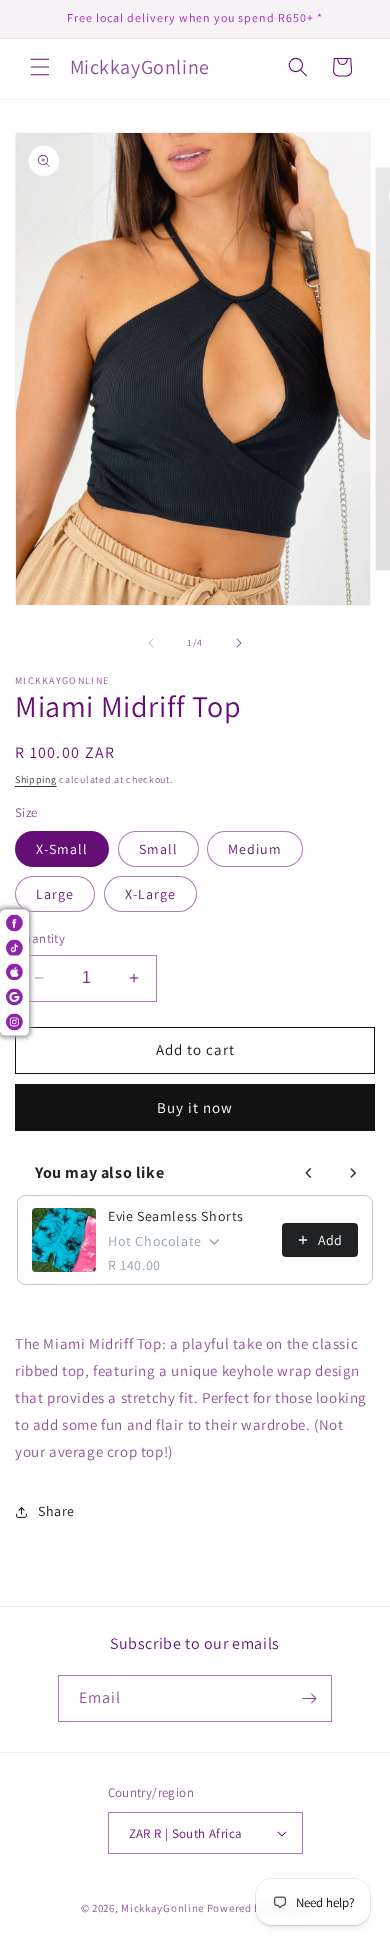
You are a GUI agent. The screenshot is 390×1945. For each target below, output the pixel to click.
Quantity (40, 938)
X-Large (150, 894)
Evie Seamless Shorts (176, 1216)
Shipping (36, 779)
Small (158, 849)
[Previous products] (309, 1173)
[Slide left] (151, 643)
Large (55, 894)
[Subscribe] (309, 1698)
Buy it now (195, 1107)
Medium (255, 849)
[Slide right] (239, 643)
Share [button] (56, 1511)
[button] (40, 67)
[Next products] (353, 1173)
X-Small (62, 849)
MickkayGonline (162, 1908)
